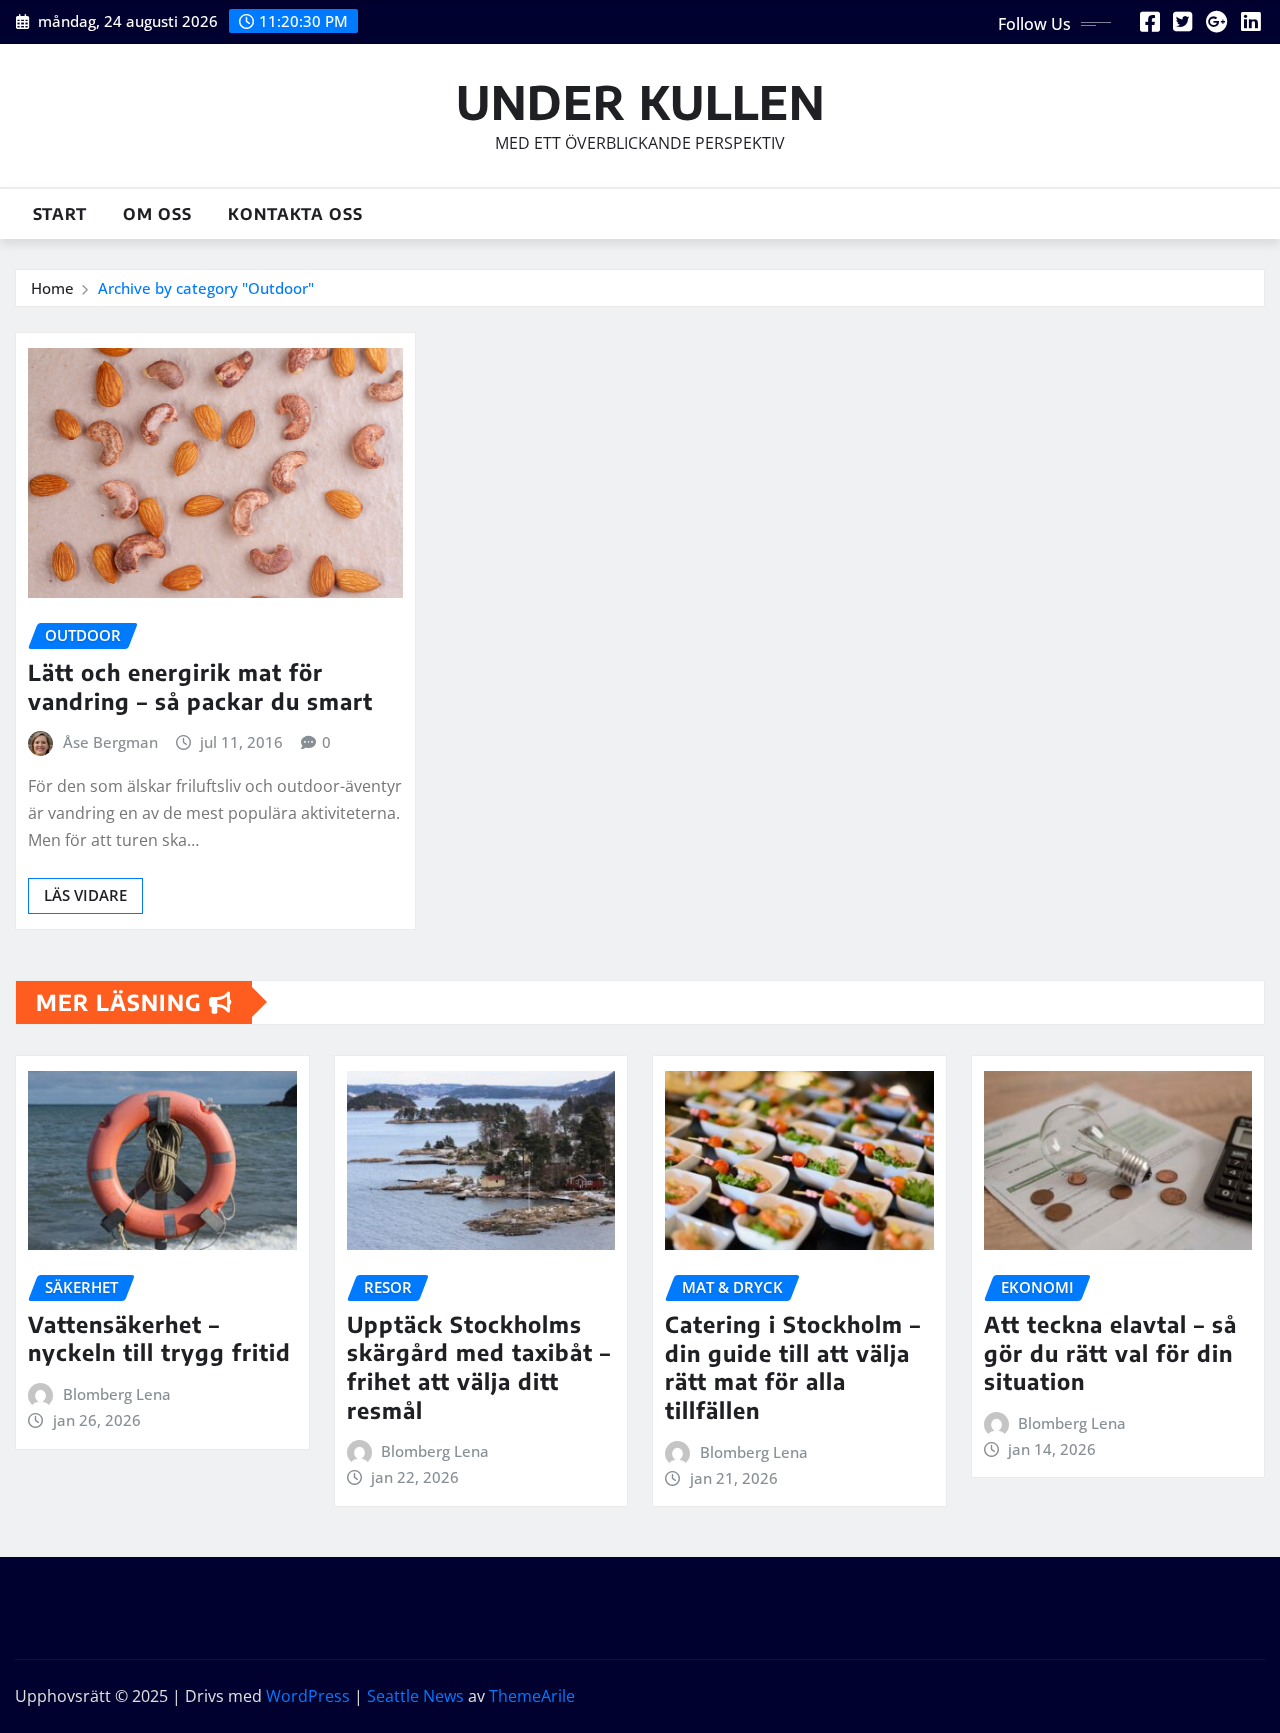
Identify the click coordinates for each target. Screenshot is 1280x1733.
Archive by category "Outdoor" (206, 288)
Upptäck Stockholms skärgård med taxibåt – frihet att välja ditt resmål (479, 1367)
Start (60, 214)
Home (52, 288)
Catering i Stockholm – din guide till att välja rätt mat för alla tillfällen (793, 1367)
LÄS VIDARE (85, 895)
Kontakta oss (295, 214)
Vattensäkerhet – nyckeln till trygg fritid (159, 1338)
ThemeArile (532, 1696)
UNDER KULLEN (640, 101)
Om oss (157, 214)
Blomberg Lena (117, 1394)
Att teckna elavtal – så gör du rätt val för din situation (1110, 1352)
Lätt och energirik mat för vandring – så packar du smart (200, 686)
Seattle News (415, 1696)
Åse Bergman (110, 742)
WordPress (308, 1696)
